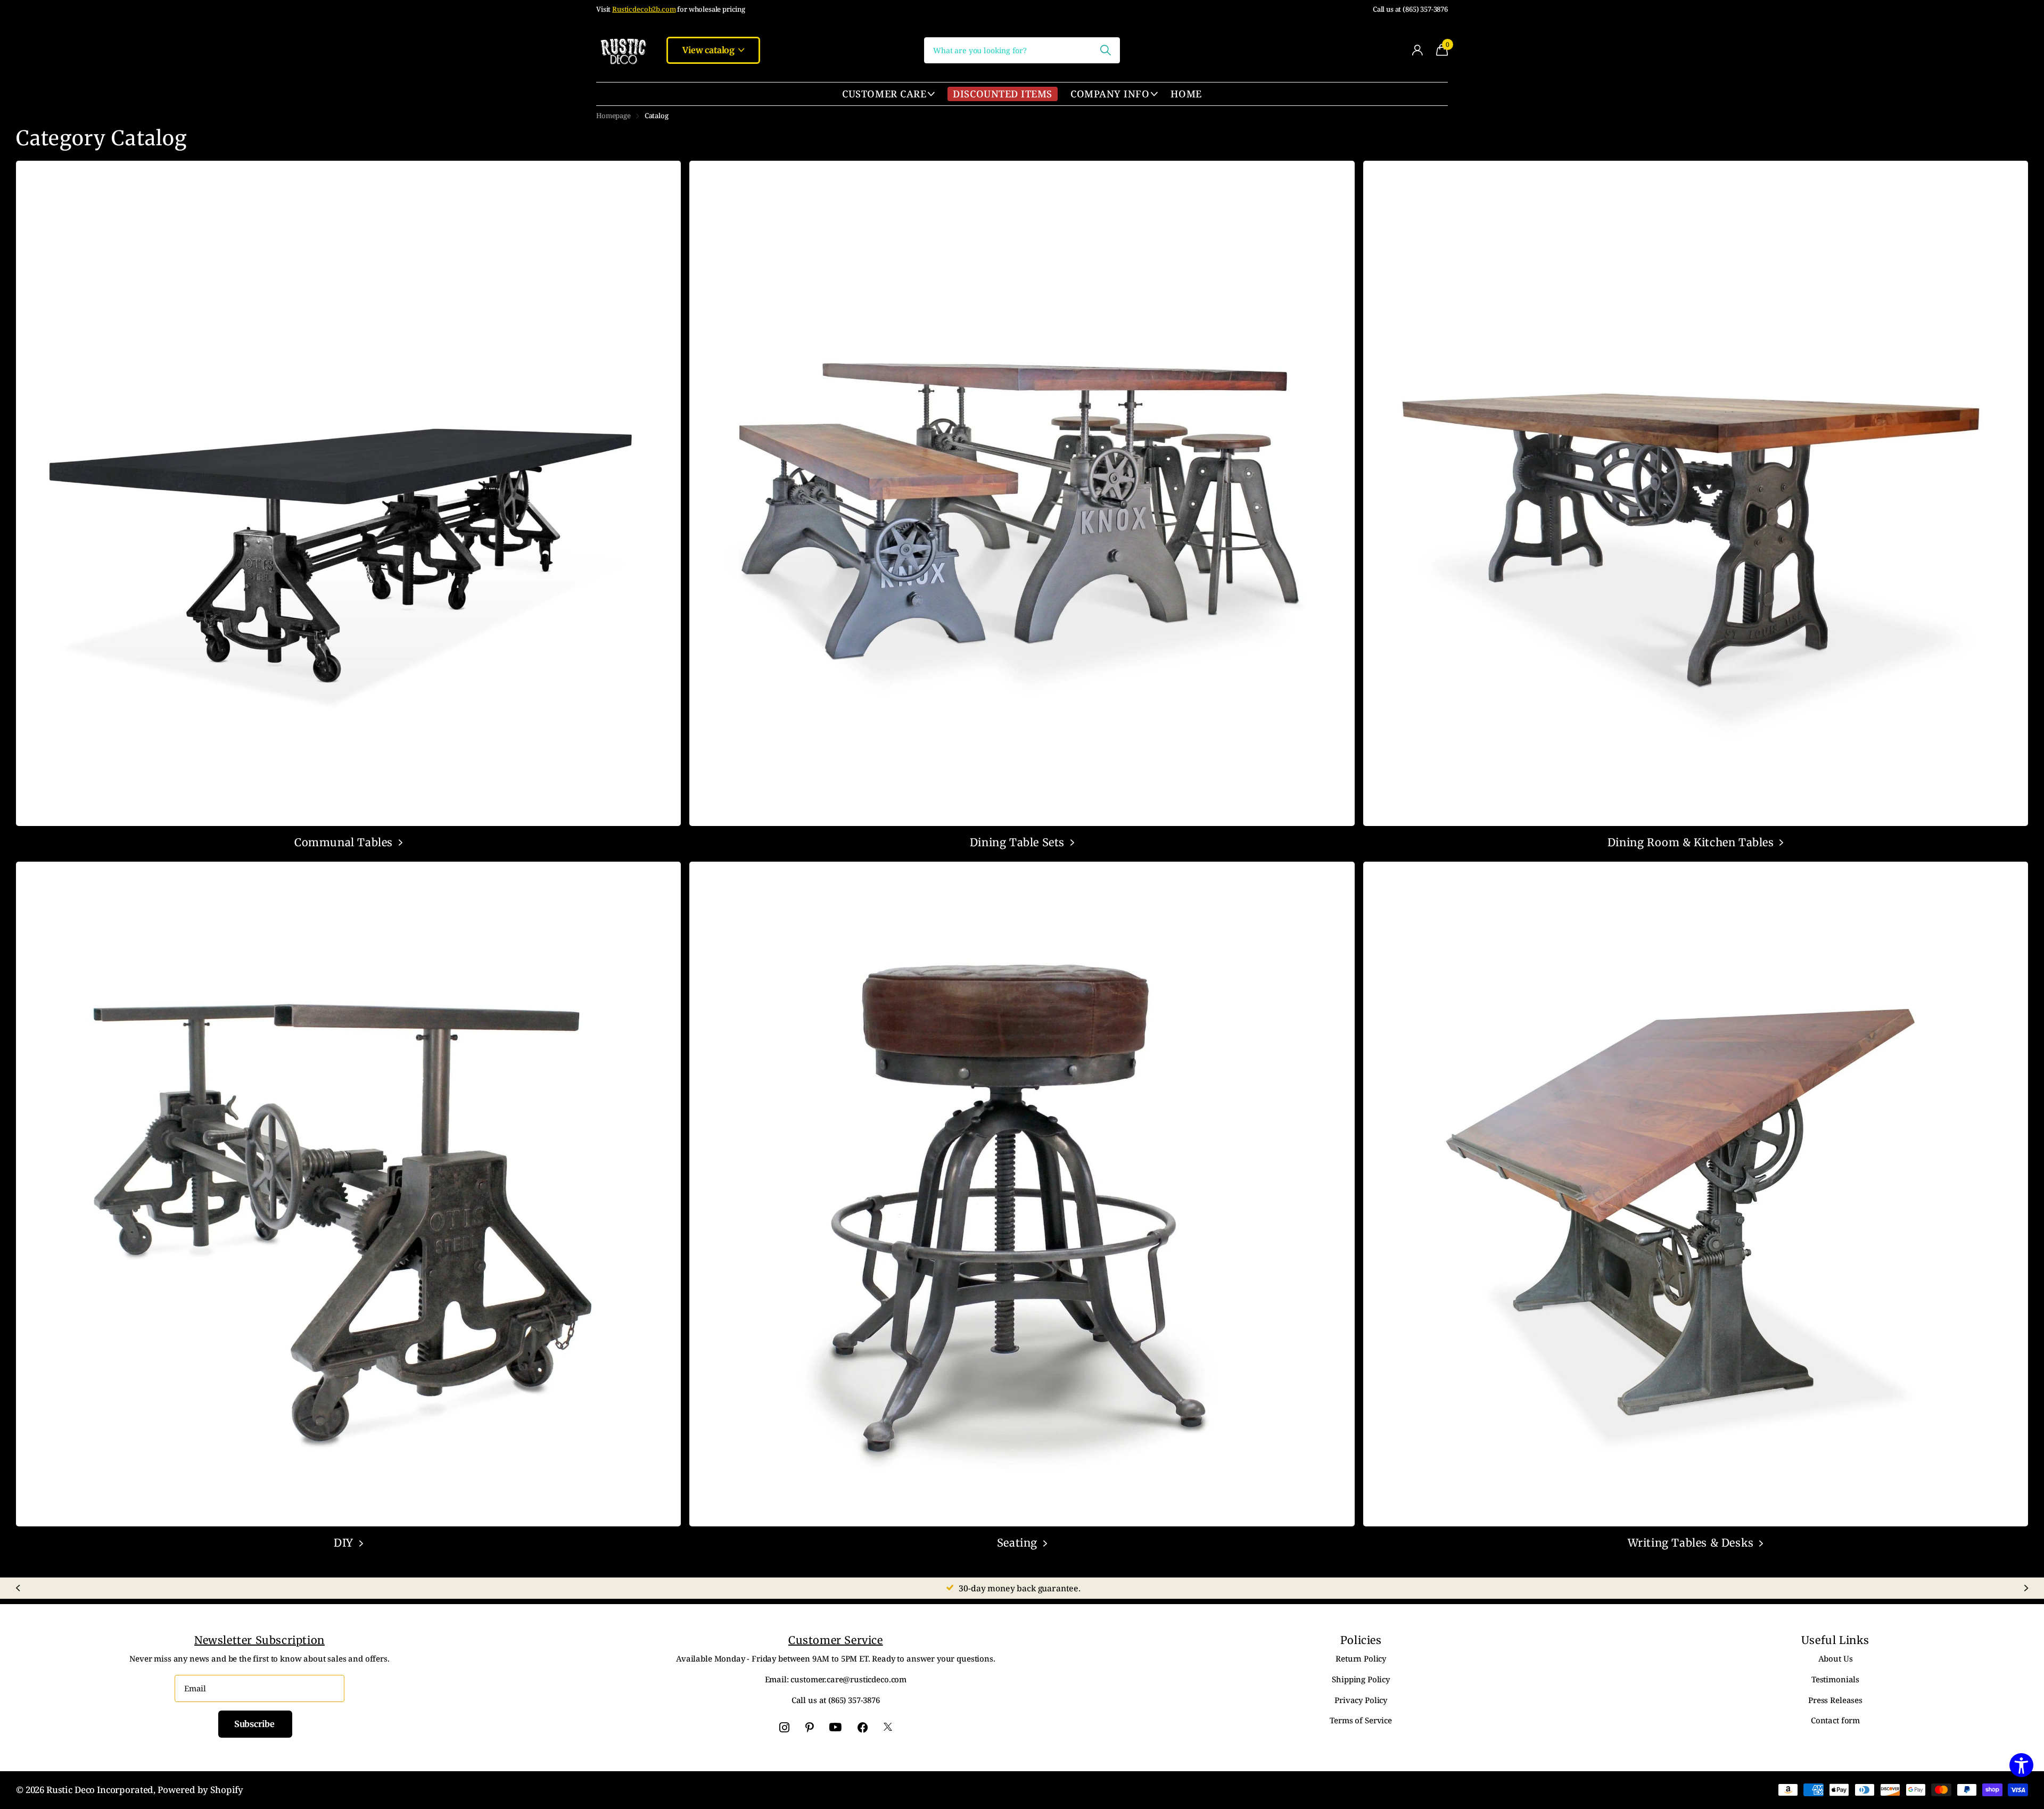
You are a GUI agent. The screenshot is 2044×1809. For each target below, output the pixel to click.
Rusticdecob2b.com (644, 9)
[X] (888, 1727)
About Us (1836, 1658)
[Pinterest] (810, 1727)
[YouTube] (835, 1728)
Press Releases (1835, 1700)
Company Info (1110, 94)
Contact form (1835, 1720)
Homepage (613, 115)
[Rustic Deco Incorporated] (623, 50)
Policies (1361, 1640)
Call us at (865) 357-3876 (1410, 9)
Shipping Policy (1361, 1679)
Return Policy (1361, 1658)
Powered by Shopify (200, 1790)
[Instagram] (784, 1727)
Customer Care (884, 94)
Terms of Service (1361, 1720)
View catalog (710, 50)
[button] (18, 1588)
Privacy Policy (1361, 1700)
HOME (1186, 94)
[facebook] (863, 1727)
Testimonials (1835, 1679)
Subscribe (255, 1724)
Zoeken (1105, 50)
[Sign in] (1417, 50)
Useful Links (1835, 1640)
